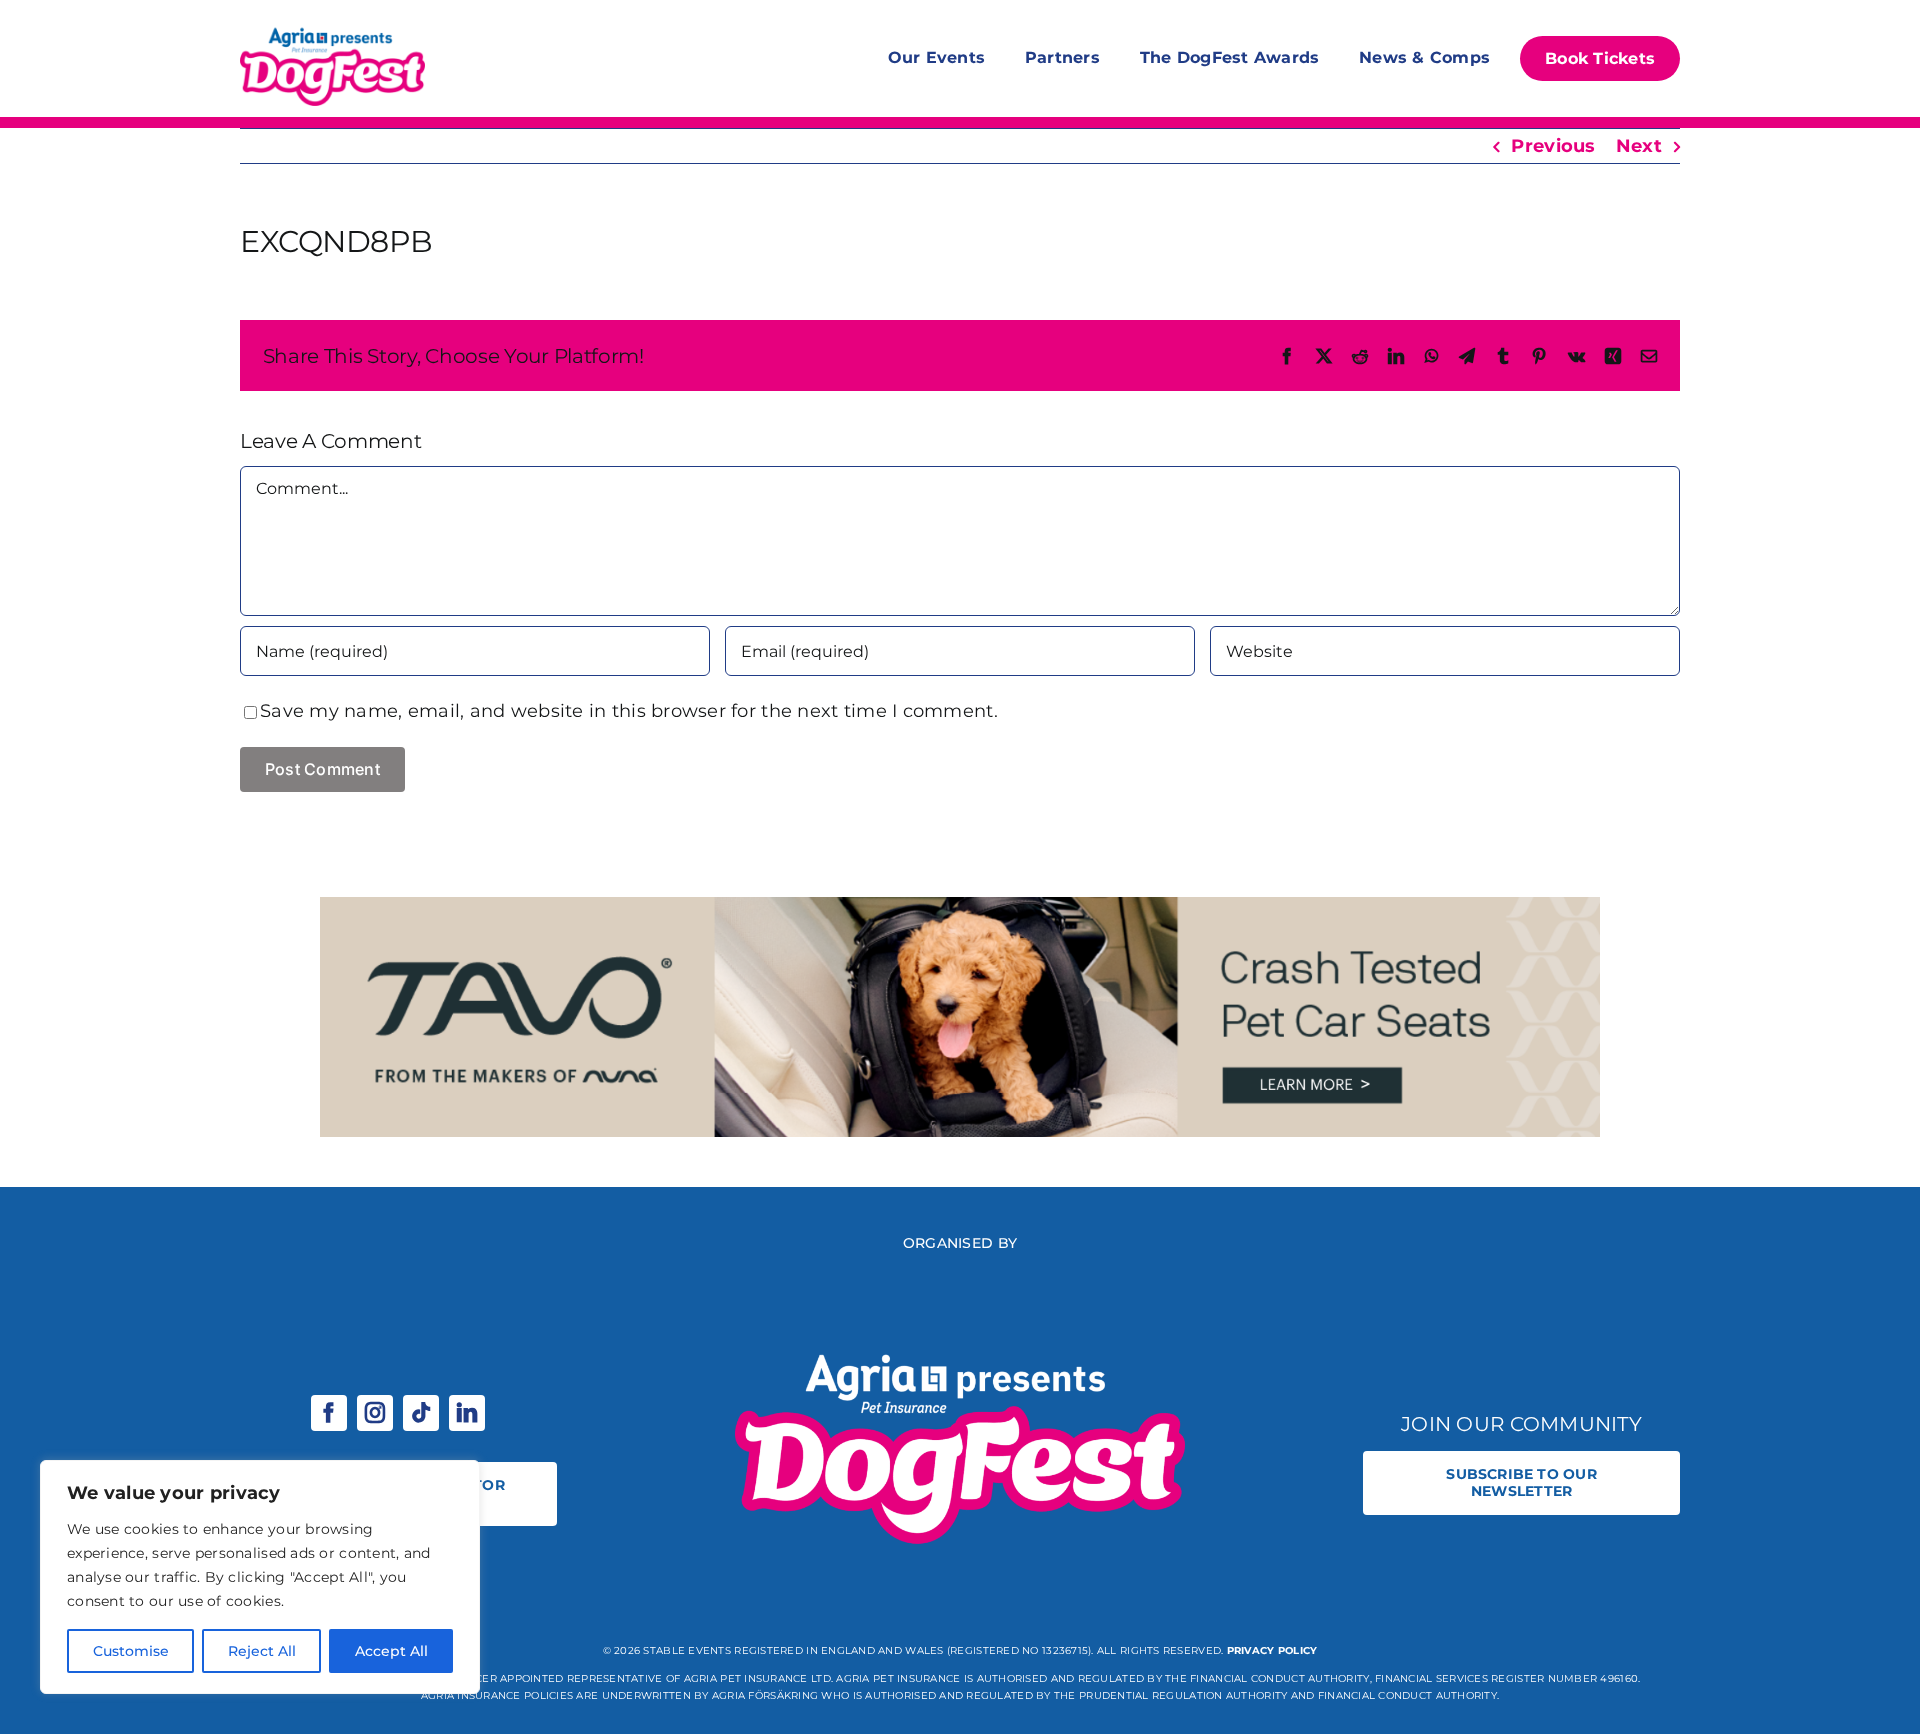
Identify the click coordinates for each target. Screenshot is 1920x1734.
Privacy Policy (1272, 1650)
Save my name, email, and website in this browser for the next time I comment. (629, 711)
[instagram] (375, 1413)
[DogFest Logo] (332, 30)
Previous (1553, 146)
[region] (260, 1577)
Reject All (262, 1651)
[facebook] (329, 1413)
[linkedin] (467, 1413)
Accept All (391, 1651)
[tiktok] (421, 1413)
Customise (131, 1651)
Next (1639, 146)
